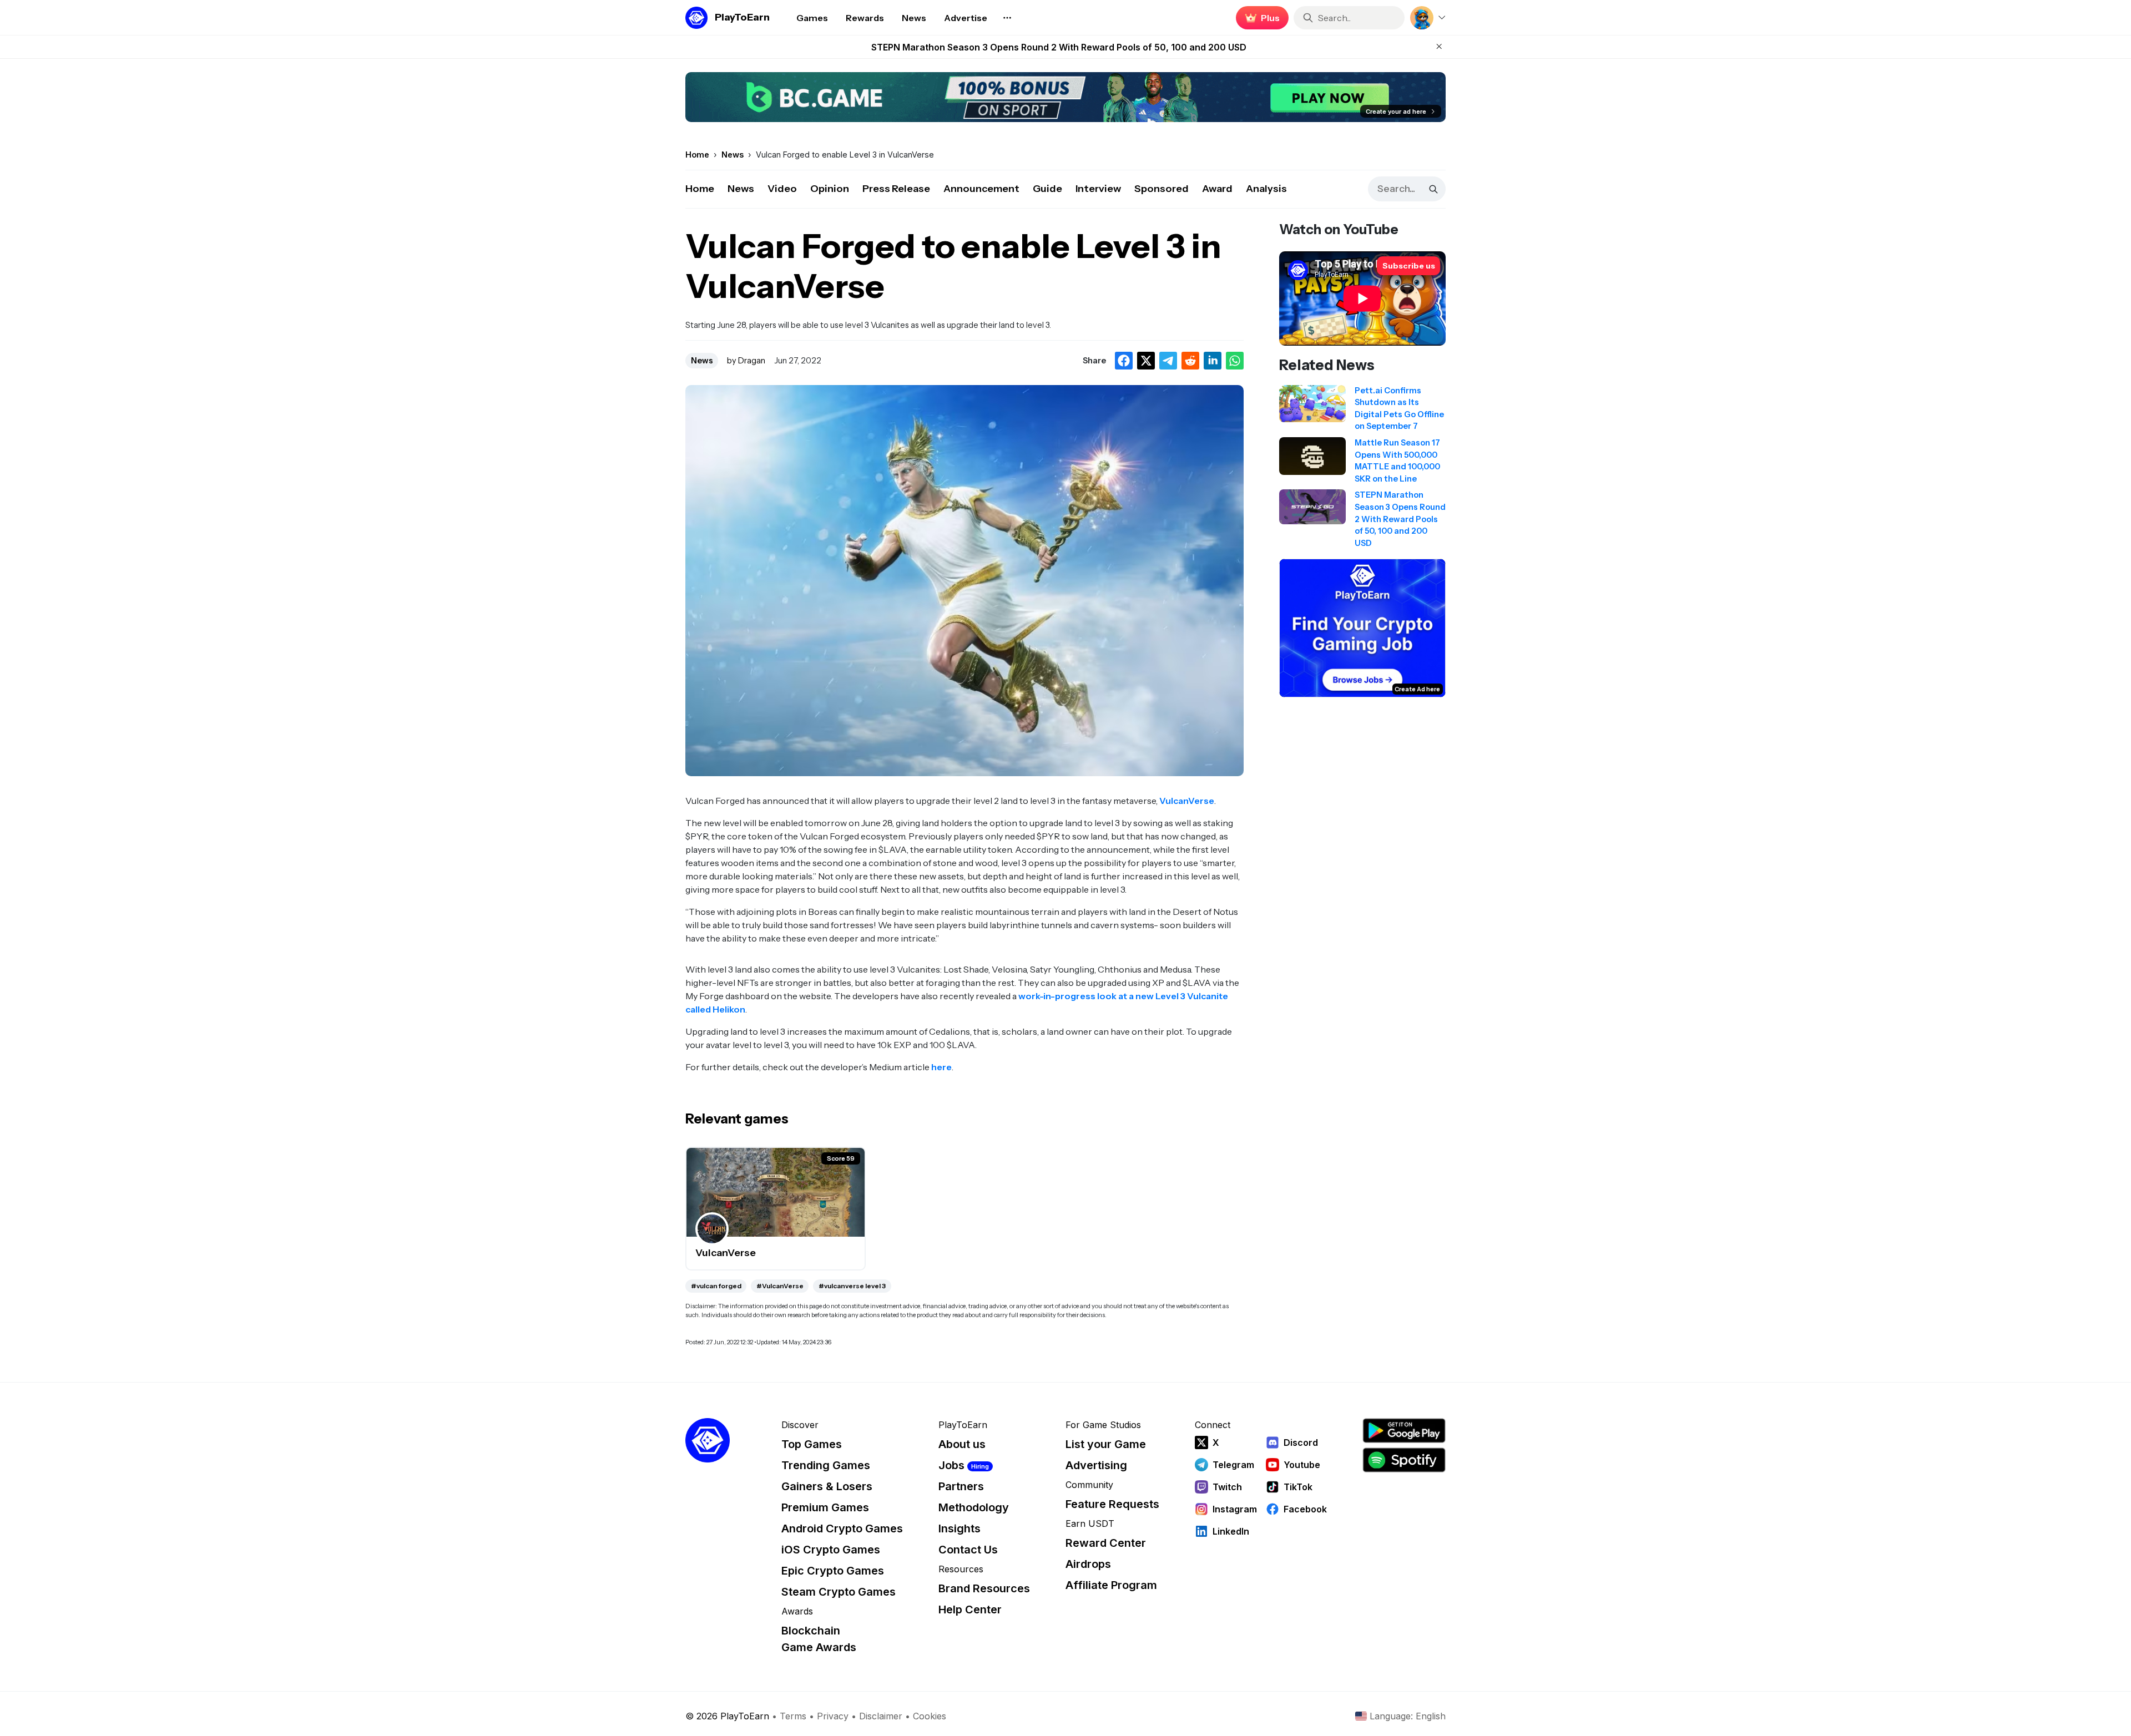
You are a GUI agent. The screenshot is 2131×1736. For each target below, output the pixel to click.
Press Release (896, 189)
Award (1217, 189)
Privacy (833, 1716)
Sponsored (1162, 189)
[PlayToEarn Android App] (1404, 1431)
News (741, 189)
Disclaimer (881, 1716)
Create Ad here (1417, 689)
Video (782, 189)
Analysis (1266, 189)
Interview (1098, 189)
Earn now (1259, 18)
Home (700, 189)
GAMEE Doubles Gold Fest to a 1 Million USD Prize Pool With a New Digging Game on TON (1059, 47)
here (941, 1067)
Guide (1047, 189)
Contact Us (968, 1550)
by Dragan (746, 361)
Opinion (830, 189)
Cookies (930, 1716)
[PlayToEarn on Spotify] (1404, 1460)
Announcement (981, 189)
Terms (793, 1716)
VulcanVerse (1187, 801)
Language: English (1408, 1716)
